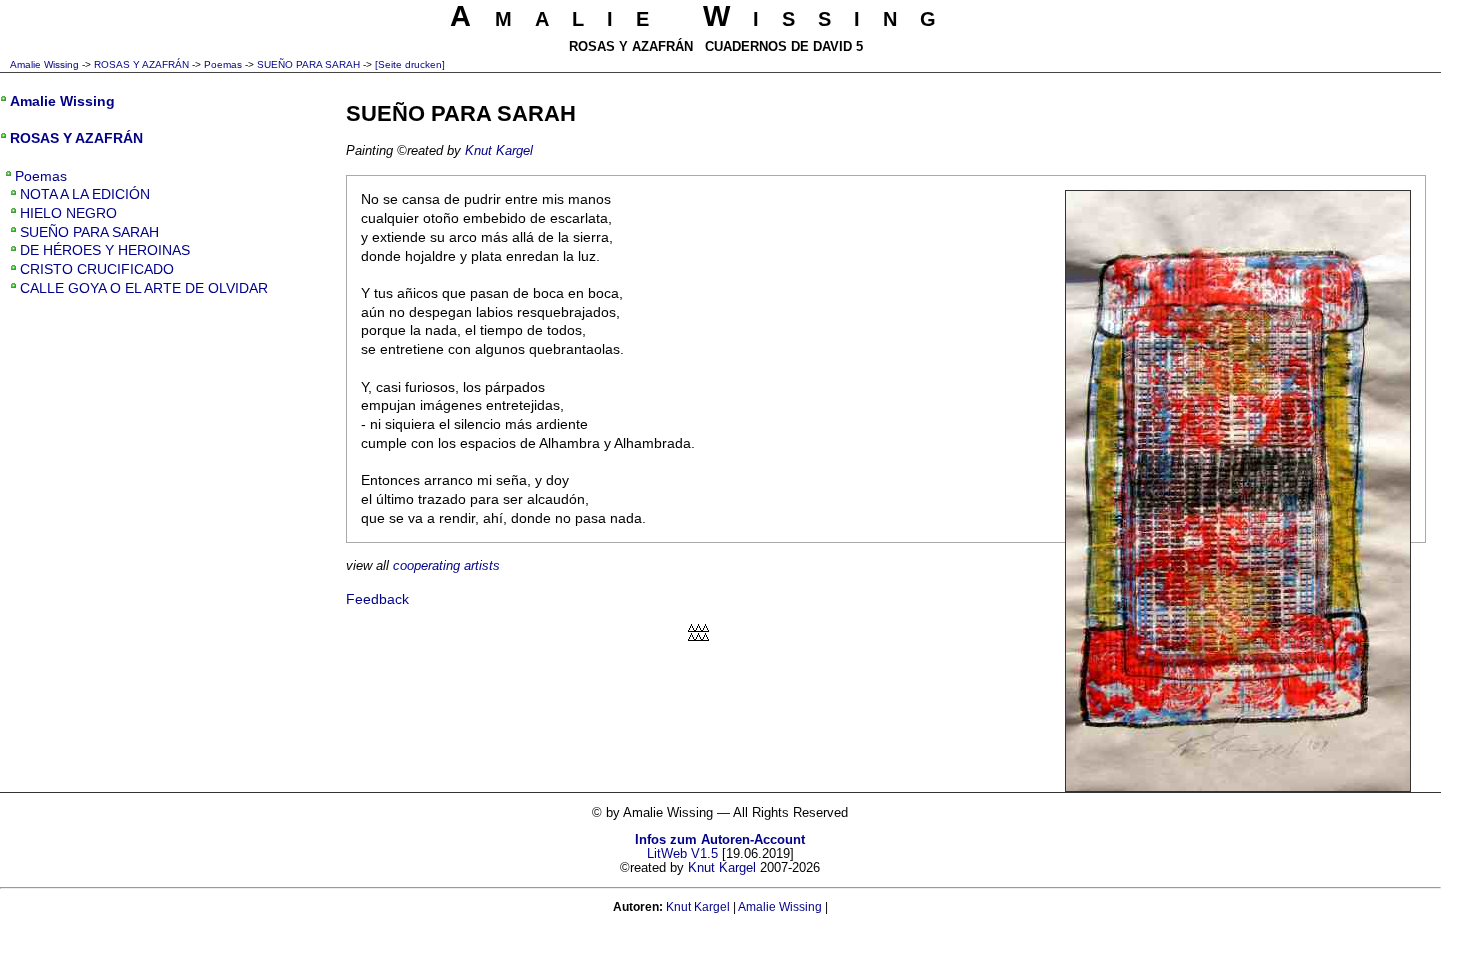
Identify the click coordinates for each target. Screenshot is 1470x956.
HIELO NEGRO (68, 213)
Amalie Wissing (44, 64)
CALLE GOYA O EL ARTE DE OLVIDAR (144, 288)
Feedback (377, 599)
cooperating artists (446, 565)
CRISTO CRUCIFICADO (97, 269)
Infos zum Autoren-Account (720, 840)
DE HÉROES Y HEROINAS (105, 250)
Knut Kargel (499, 150)
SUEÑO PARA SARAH (308, 64)
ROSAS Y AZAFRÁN (141, 64)
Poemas (223, 64)
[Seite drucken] (410, 64)
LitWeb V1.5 (682, 854)
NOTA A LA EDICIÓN (85, 194)
